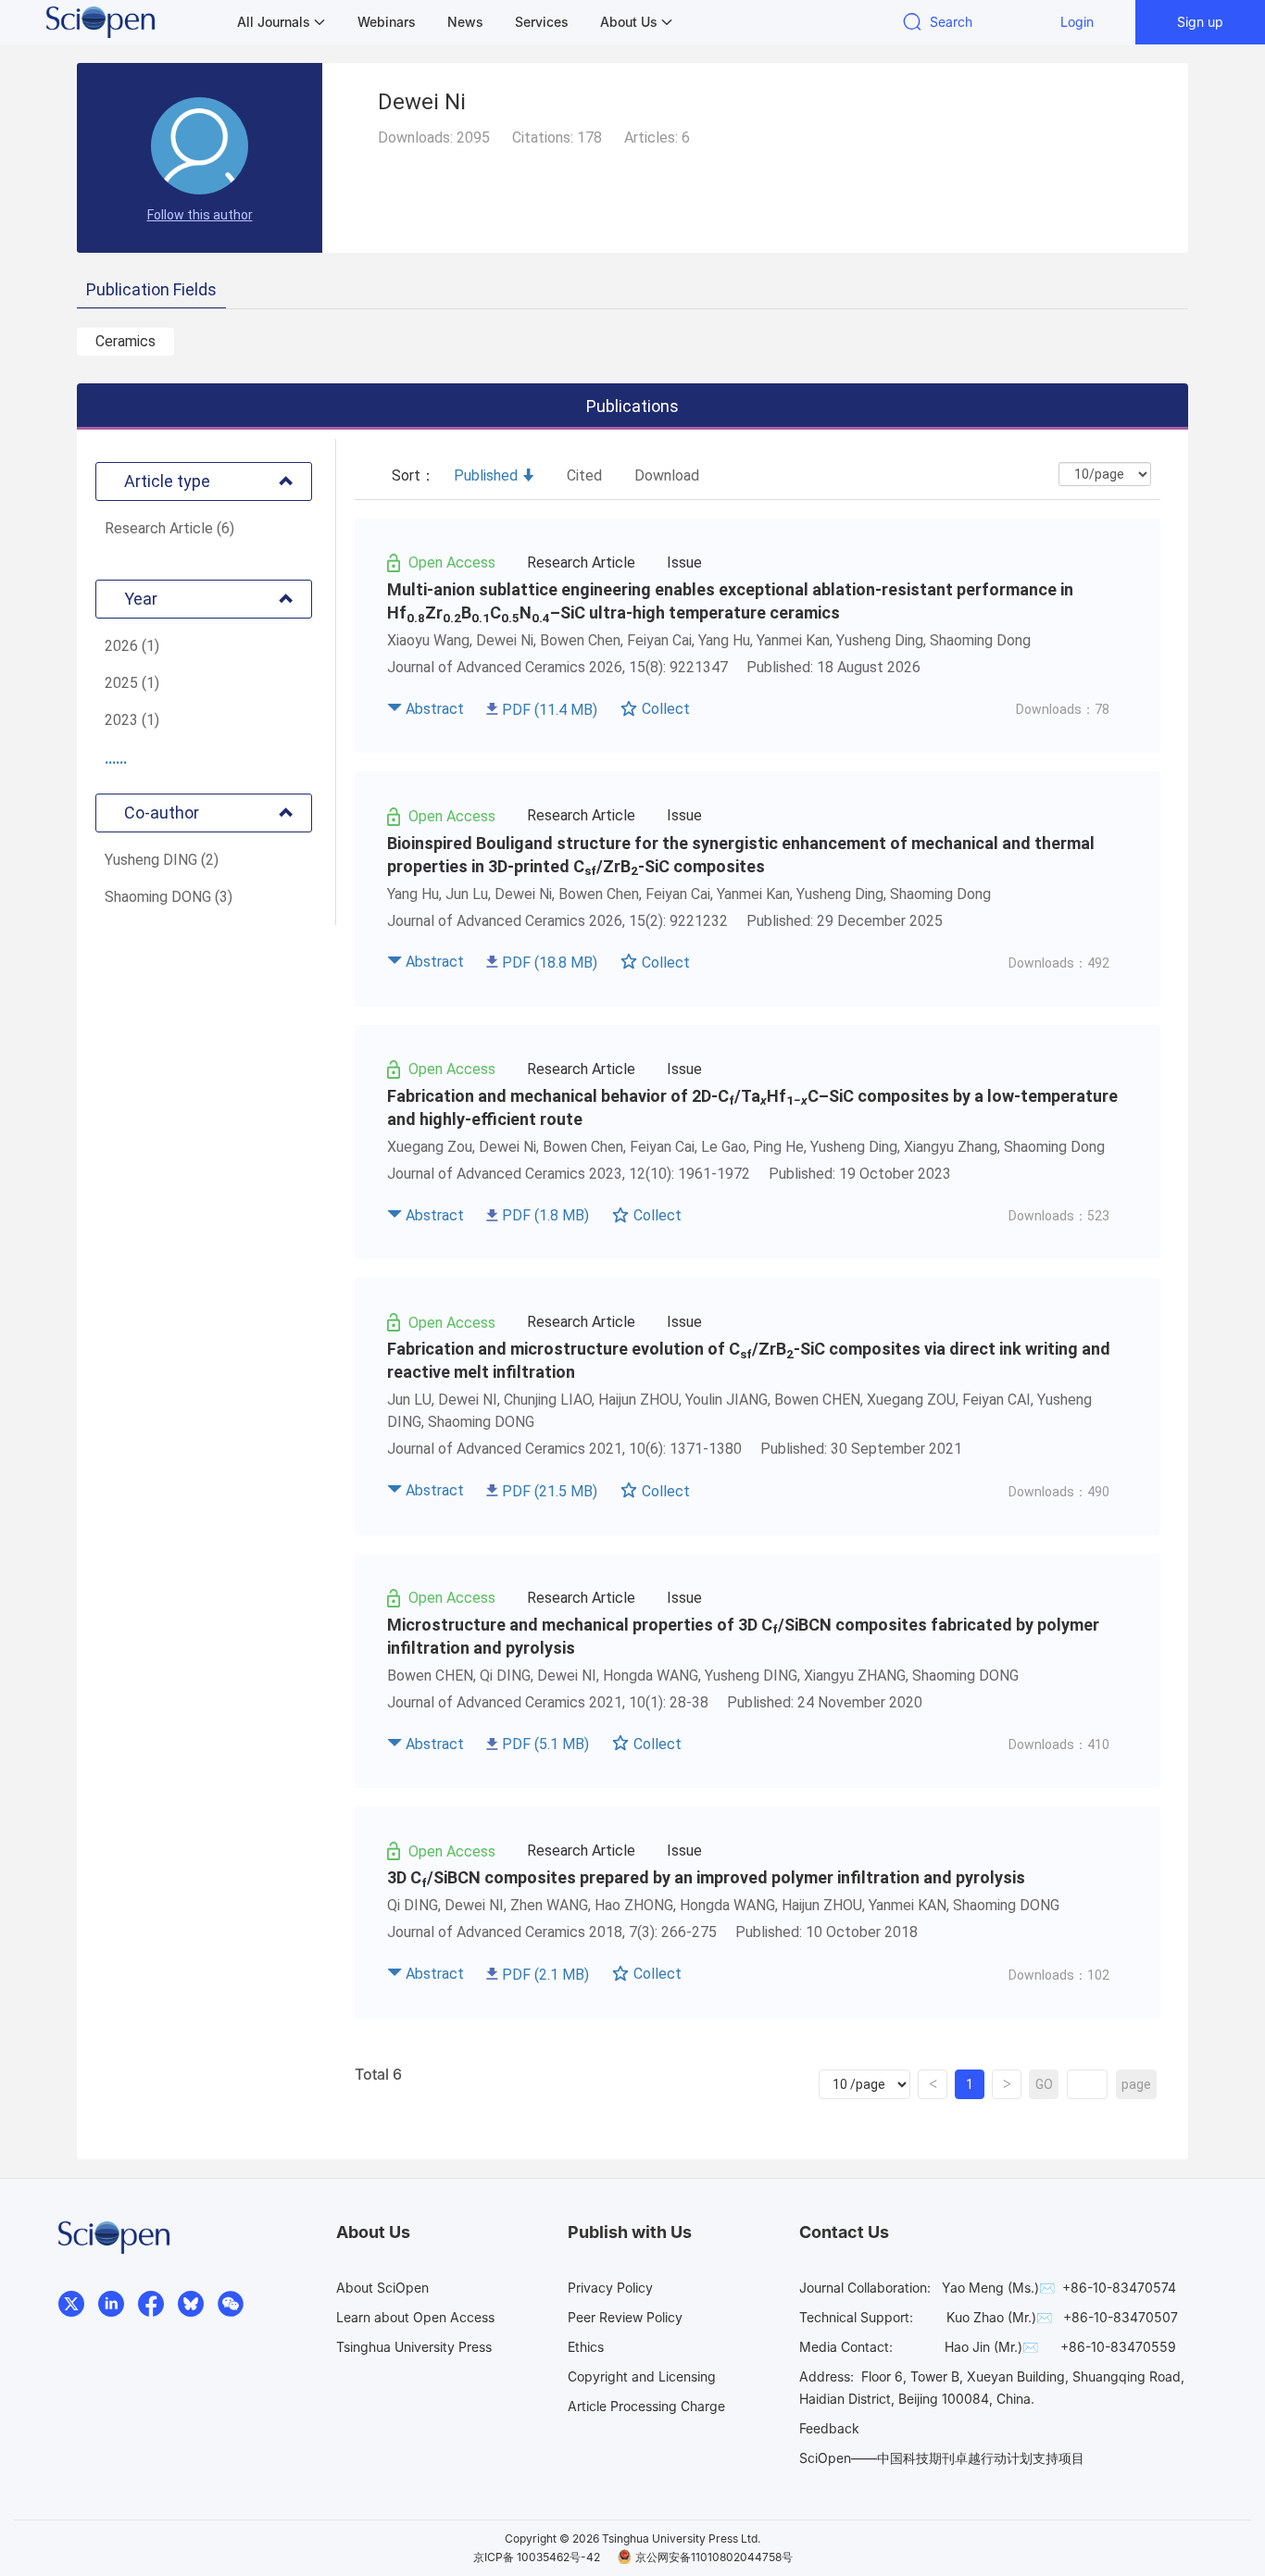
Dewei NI (468, 1400)
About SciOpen (382, 2288)
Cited (584, 475)
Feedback (829, 2428)
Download (667, 475)
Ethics (586, 2347)
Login (1077, 22)
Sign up (1200, 22)
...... (116, 759)
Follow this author (200, 215)
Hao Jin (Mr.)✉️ (991, 2347)
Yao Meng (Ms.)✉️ (998, 2288)
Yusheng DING (751, 1676)
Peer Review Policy (625, 2317)
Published (486, 475)
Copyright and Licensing (642, 2376)
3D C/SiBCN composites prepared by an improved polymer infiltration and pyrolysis (706, 1877)
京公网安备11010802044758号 (714, 2557)
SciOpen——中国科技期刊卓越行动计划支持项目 (942, 2458)
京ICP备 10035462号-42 (537, 2557)
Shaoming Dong (1054, 1147)
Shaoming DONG (481, 1422)
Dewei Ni (505, 640)
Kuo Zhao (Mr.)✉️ (999, 2317)
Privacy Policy (610, 2288)
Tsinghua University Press (414, 2347)
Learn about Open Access (415, 2317)
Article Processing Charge (646, 2406)
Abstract (435, 709)
